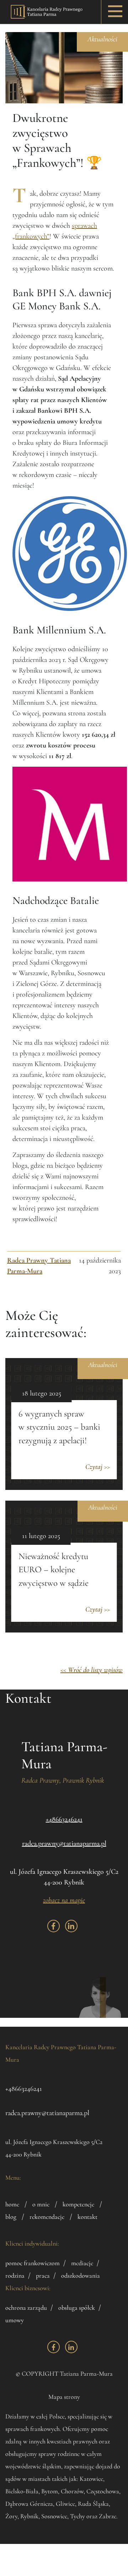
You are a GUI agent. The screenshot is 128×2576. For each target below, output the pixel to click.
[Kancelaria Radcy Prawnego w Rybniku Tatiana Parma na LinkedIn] (71, 1926)
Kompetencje (78, 2204)
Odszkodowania (81, 2276)
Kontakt (87, 2217)
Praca (43, 2276)
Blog (11, 2217)
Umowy (15, 2320)
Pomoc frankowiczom (33, 2263)
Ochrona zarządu (26, 2308)
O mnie (41, 2204)
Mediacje (82, 2263)
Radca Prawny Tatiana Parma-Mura (39, 1266)
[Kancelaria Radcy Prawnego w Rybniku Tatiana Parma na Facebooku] (54, 1926)
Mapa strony (64, 2397)
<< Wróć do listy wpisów (92, 1670)
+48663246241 (64, 1819)
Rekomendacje (47, 2217)
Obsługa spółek (77, 2308)
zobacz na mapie (64, 1900)
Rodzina (15, 2276)
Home (12, 2204)
